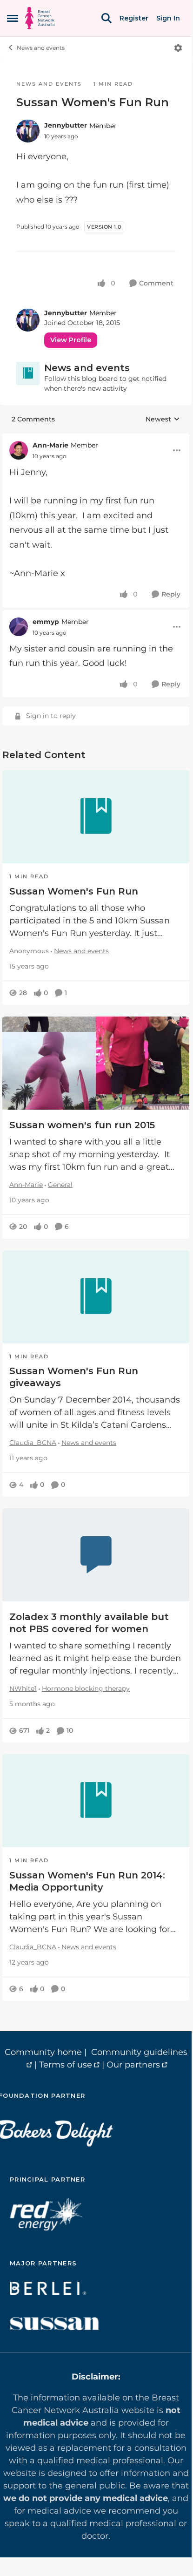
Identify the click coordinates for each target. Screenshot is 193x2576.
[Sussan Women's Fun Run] (96, 817)
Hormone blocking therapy (86, 1688)
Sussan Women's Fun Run (74, 891)
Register (134, 18)
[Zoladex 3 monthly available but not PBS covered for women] (96, 1555)
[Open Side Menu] (13, 18)
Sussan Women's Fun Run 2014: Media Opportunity (87, 1881)
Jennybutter (66, 125)
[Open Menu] (178, 48)
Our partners (133, 2065)
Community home (43, 2052)
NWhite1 (23, 1688)
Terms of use (66, 2065)
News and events (41, 48)
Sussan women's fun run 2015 (82, 1125)
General (60, 1185)
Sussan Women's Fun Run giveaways (74, 1377)
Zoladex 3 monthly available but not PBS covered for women (89, 1623)
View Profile (71, 340)
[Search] (106, 18)
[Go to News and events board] (28, 373)
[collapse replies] (96, 438)
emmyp (46, 622)
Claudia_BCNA (33, 1443)
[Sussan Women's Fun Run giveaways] (96, 1297)
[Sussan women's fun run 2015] (96, 1063)
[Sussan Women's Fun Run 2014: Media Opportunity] (96, 1801)
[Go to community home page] (40, 18)
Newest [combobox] (163, 420)
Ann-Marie (50, 445)
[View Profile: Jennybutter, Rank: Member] (28, 131)
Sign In (168, 18)
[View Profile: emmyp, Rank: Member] (19, 627)
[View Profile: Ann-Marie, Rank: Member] (19, 450)
